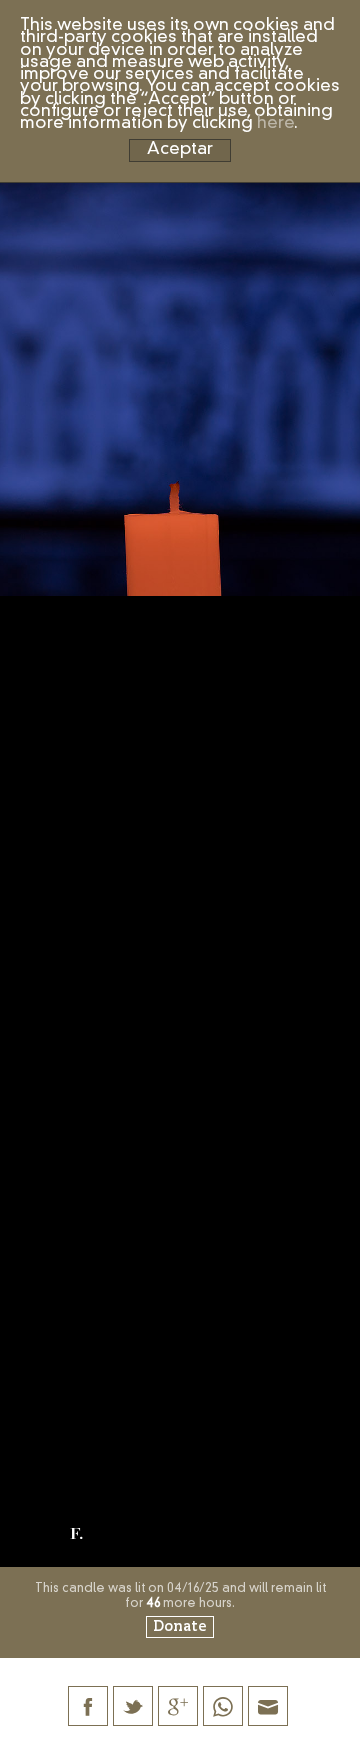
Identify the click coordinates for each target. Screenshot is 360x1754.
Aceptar (180, 149)
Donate (180, 1627)
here (275, 123)
